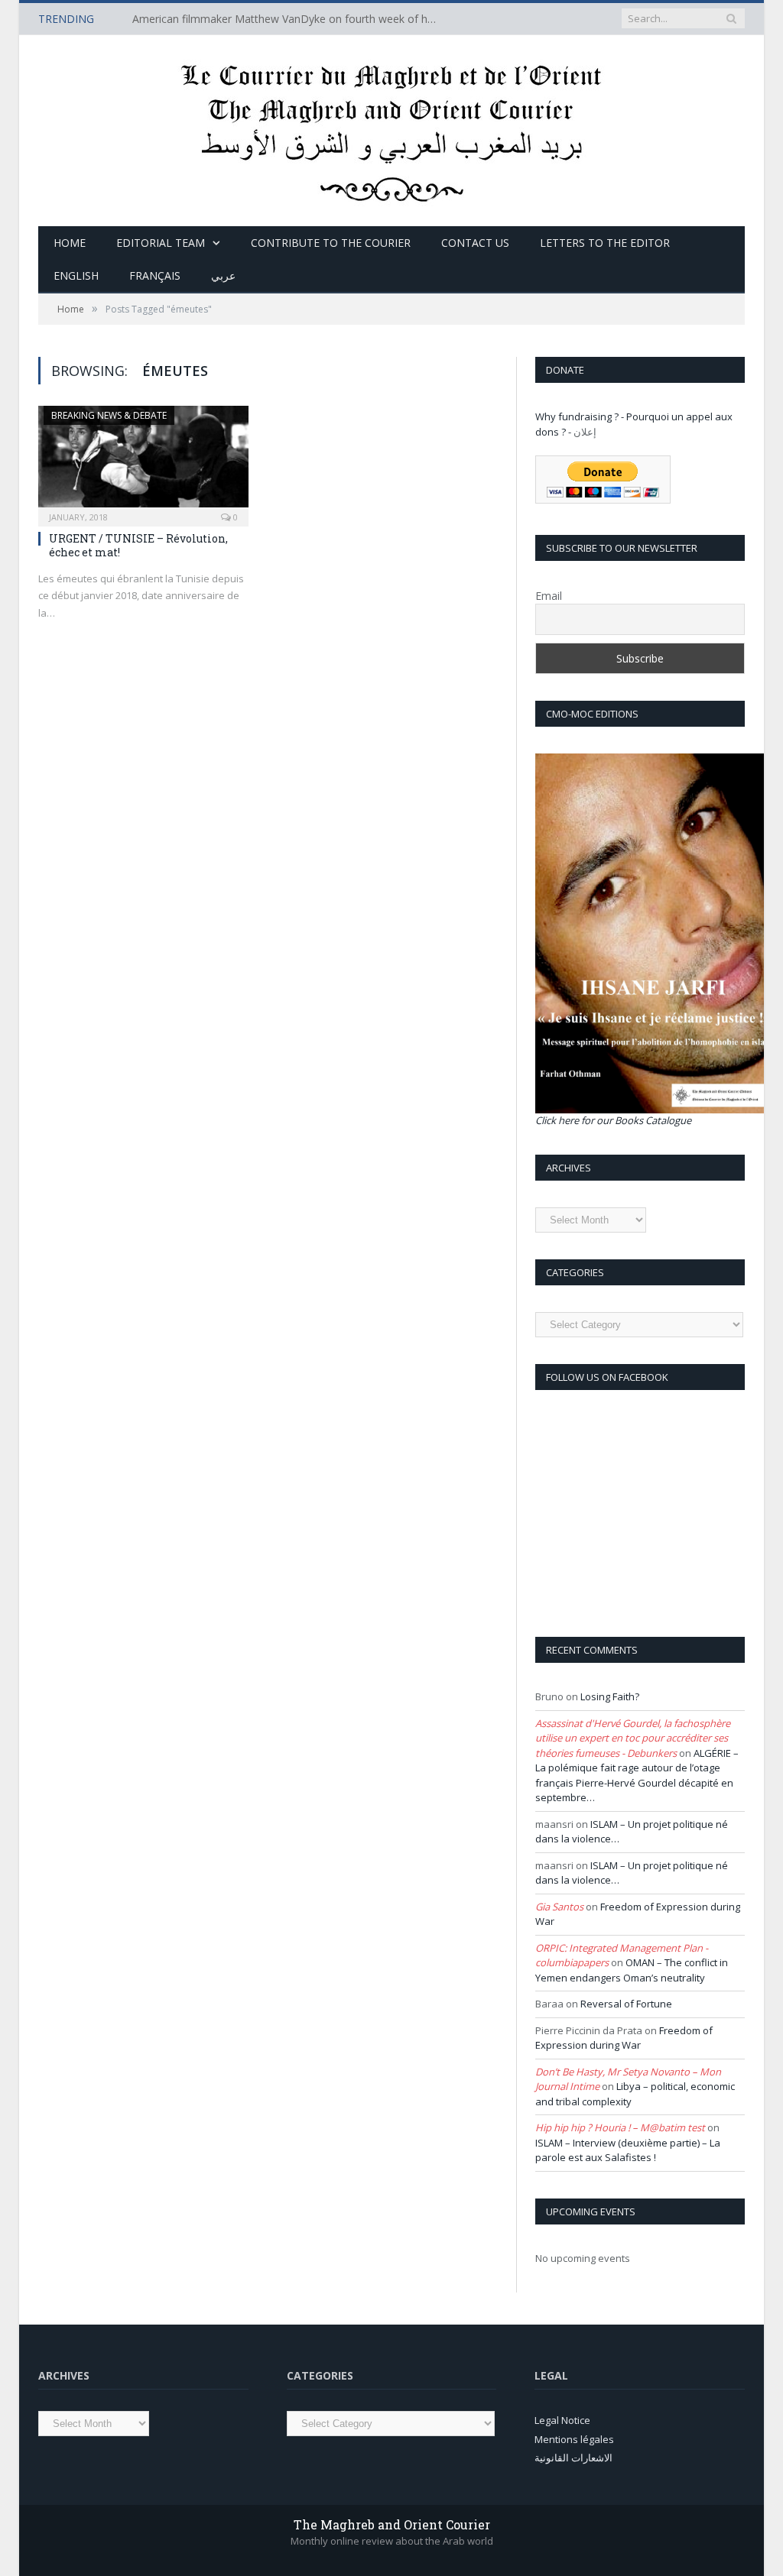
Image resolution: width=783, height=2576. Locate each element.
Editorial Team (161, 243)
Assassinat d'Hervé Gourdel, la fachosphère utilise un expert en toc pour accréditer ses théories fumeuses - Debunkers (633, 1738)
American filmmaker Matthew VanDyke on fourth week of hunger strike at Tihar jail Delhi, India (289, 19)
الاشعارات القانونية (573, 2458)
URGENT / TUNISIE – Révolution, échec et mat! (138, 545)
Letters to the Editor (605, 243)
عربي (223, 275)
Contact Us (475, 243)
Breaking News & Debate (109, 415)
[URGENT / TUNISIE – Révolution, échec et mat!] (143, 461)
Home (70, 243)
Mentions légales (574, 2439)
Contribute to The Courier (331, 243)
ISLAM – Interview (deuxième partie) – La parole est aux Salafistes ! (628, 2150)
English (76, 275)
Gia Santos (559, 1907)
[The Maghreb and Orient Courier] (392, 127)
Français (155, 275)
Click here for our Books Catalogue (613, 1120)
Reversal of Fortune (626, 2004)
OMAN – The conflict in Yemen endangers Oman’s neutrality (632, 1970)
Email (549, 596)
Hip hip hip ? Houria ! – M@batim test (620, 2127)
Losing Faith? (610, 1696)
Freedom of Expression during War (624, 2038)
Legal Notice (562, 2420)
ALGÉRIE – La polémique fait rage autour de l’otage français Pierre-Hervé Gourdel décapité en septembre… (637, 1776)
